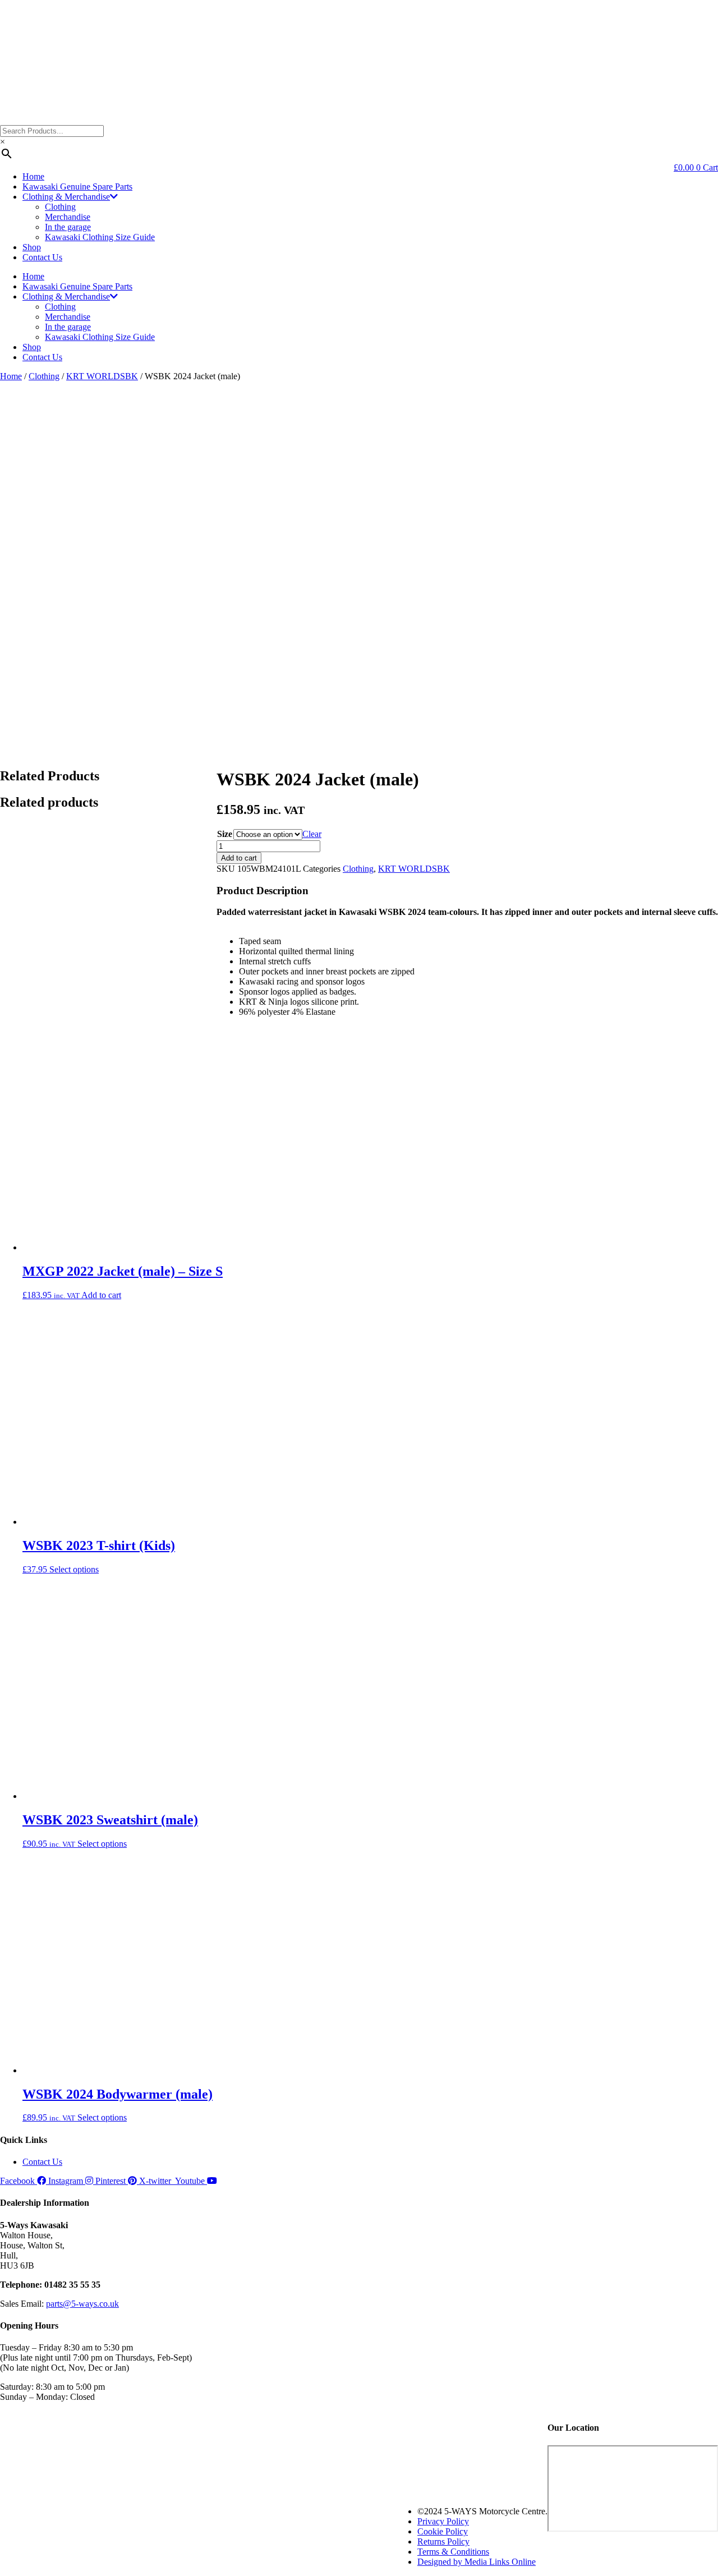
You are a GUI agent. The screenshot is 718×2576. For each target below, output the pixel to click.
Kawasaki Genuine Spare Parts (77, 187)
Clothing (60, 207)
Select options (74, 1569)
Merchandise (68, 217)
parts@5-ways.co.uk (82, 2304)
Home (33, 176)
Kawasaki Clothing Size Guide (100, 237)
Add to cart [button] (101, 1295)
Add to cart (239, 858)
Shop (32, 247)
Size (225, 834)
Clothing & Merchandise (66, 197)
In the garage (68, 227)
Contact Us (42, 257)
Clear (312, 834)
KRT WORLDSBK (102, 376)
